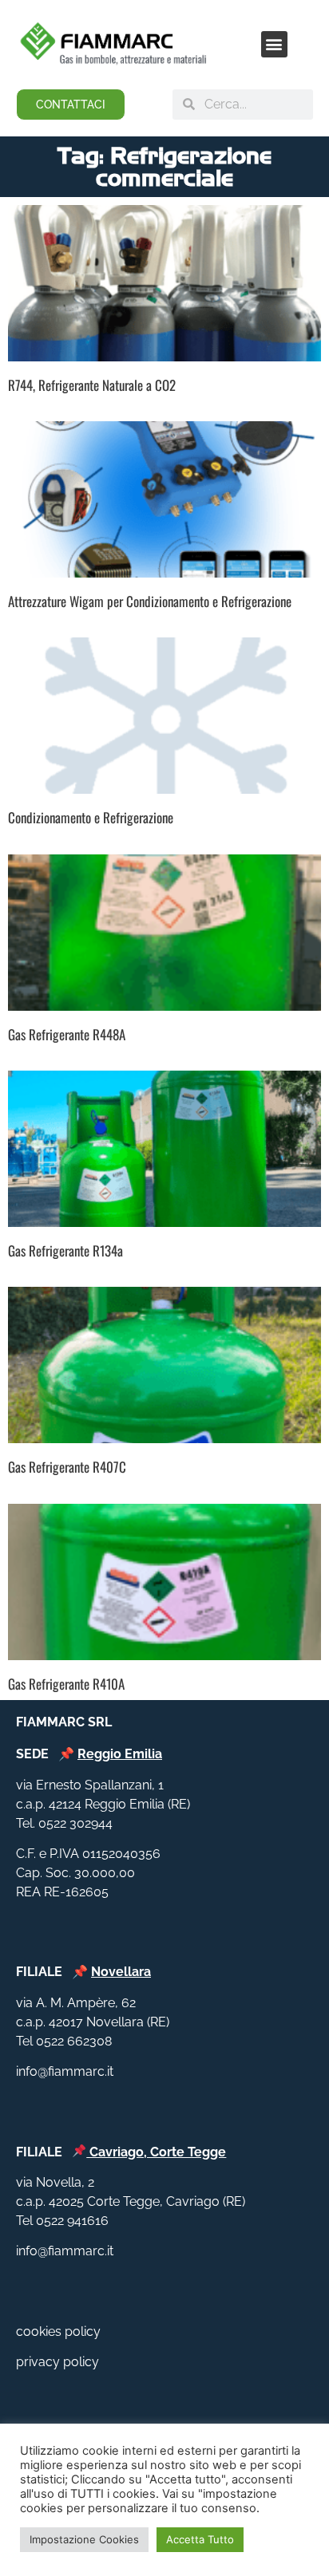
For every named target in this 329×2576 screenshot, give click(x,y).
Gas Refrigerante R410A (66, 1684)
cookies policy (58, 2331)
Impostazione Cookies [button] (84, 2539)
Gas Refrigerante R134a (65, 1251)
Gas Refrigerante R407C (67, 1467)
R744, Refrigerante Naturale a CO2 (92, 385)
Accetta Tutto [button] (200, 2539)
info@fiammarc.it (65, 2071)
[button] (274, 44)
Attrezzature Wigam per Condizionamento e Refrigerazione (150, 601)
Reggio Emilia (120, 1754)
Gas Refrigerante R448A (67, 1034)
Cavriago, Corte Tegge (158, 2152)
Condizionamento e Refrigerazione (91, 817)
